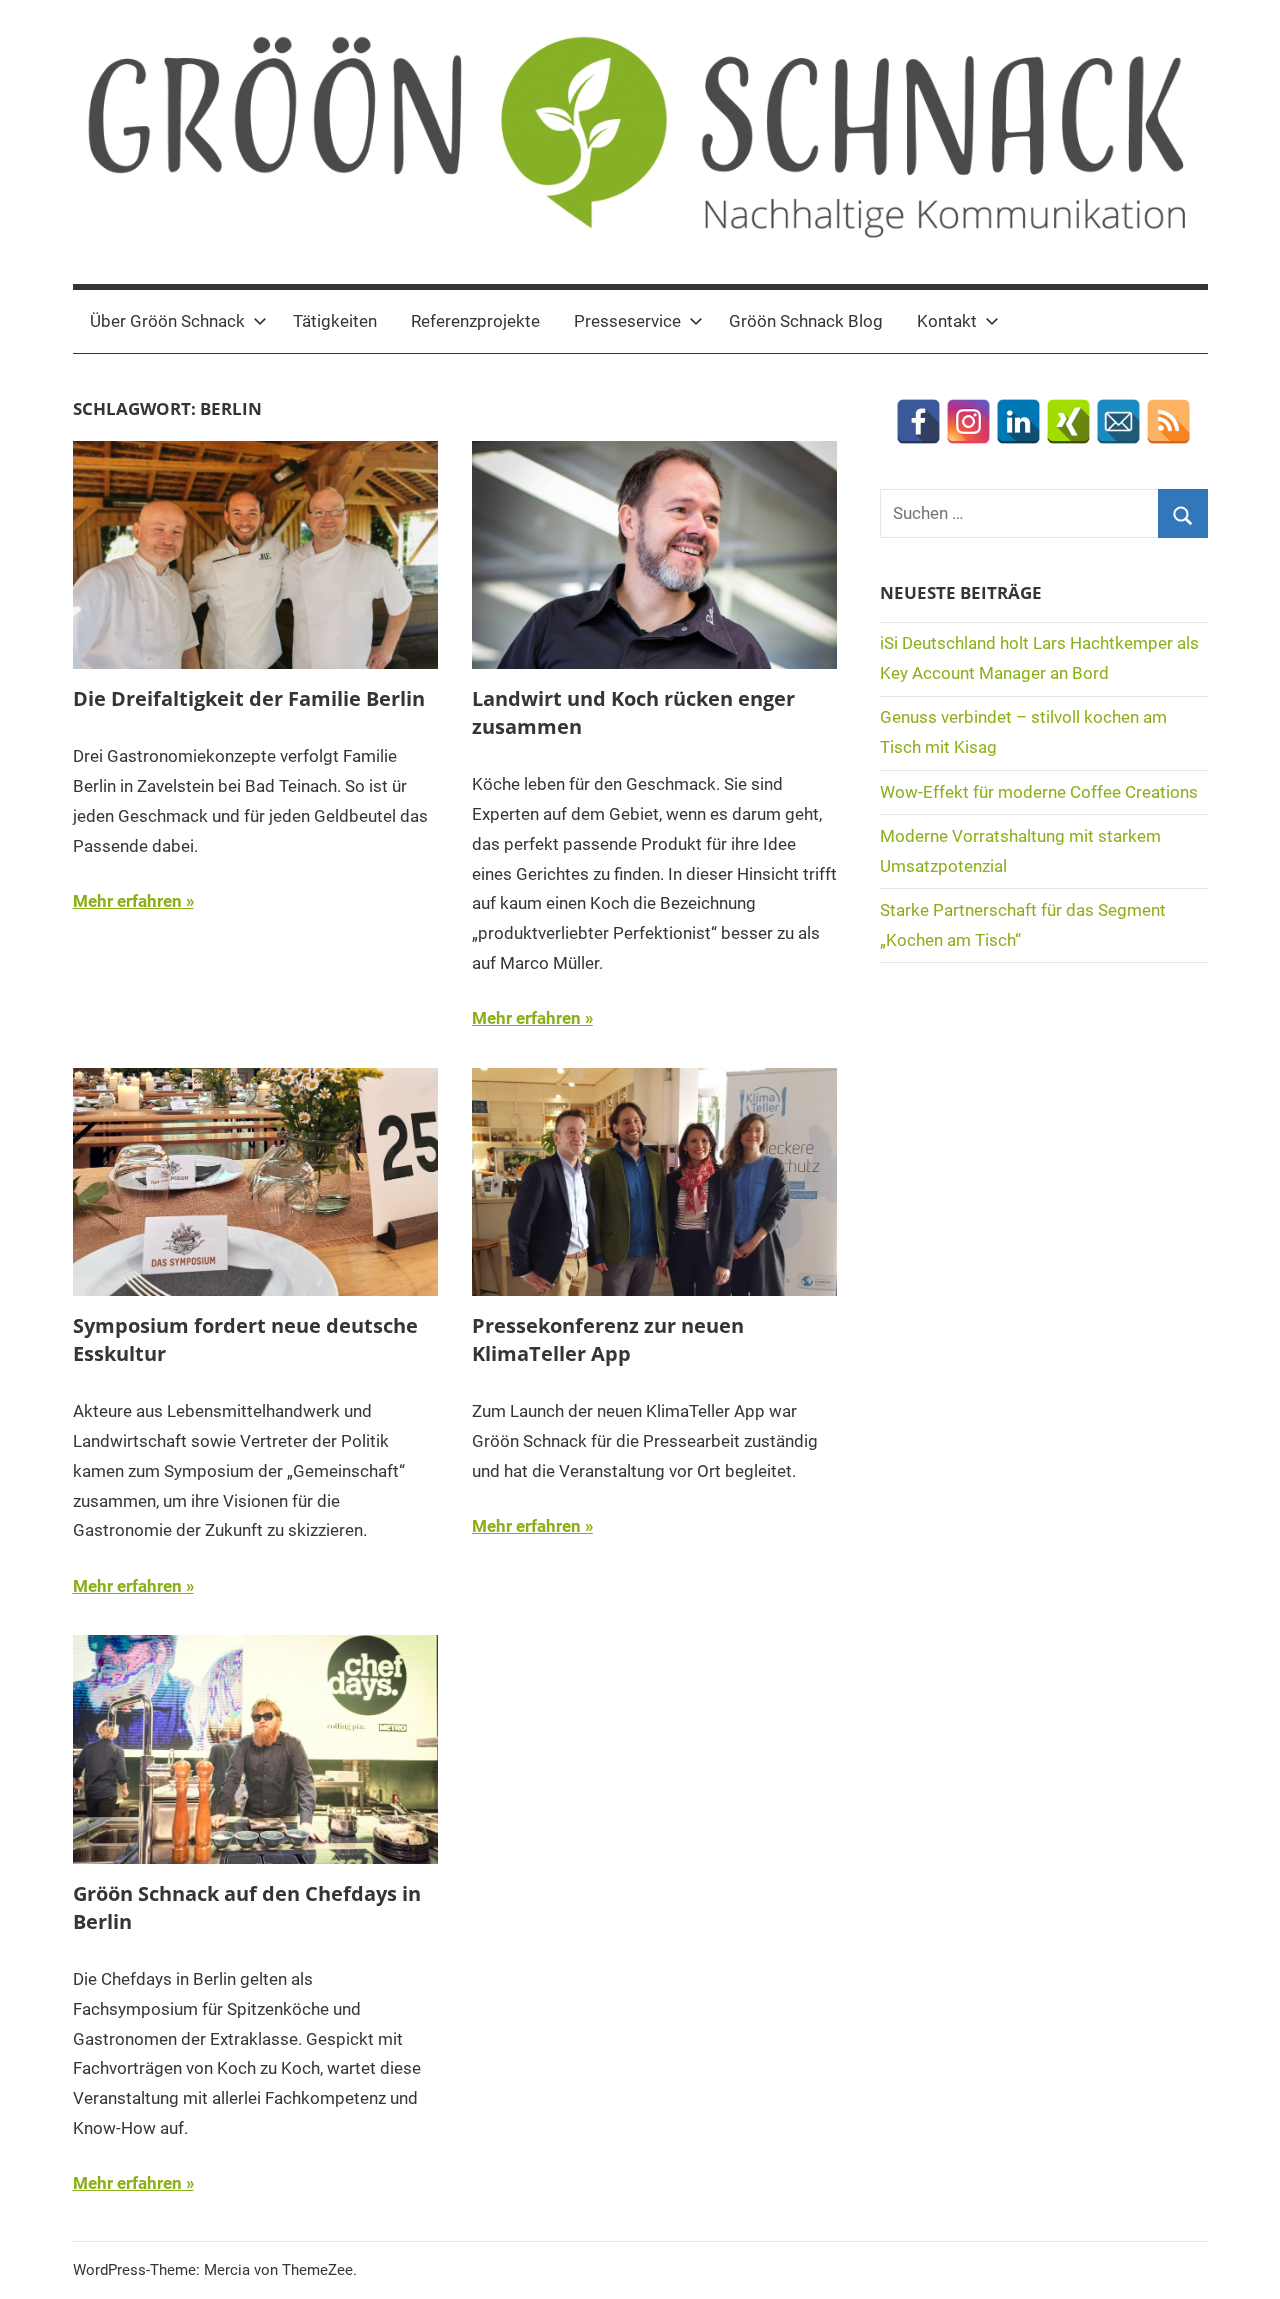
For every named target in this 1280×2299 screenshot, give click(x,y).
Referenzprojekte (475, 321)
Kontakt (947, 321)
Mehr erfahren (127, 901)
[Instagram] (968, 421)
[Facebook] (918, 421)
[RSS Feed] (1168, 421)
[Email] (1118, 421)
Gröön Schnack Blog (806, 321)
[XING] (1068, 421)
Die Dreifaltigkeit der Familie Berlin (249, 698)
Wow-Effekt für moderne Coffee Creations (1039, 792)
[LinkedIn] (1018, 421)
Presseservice (627, 321)
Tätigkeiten (335, 321)
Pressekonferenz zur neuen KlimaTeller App (608, 1339)
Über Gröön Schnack (167, 321)
